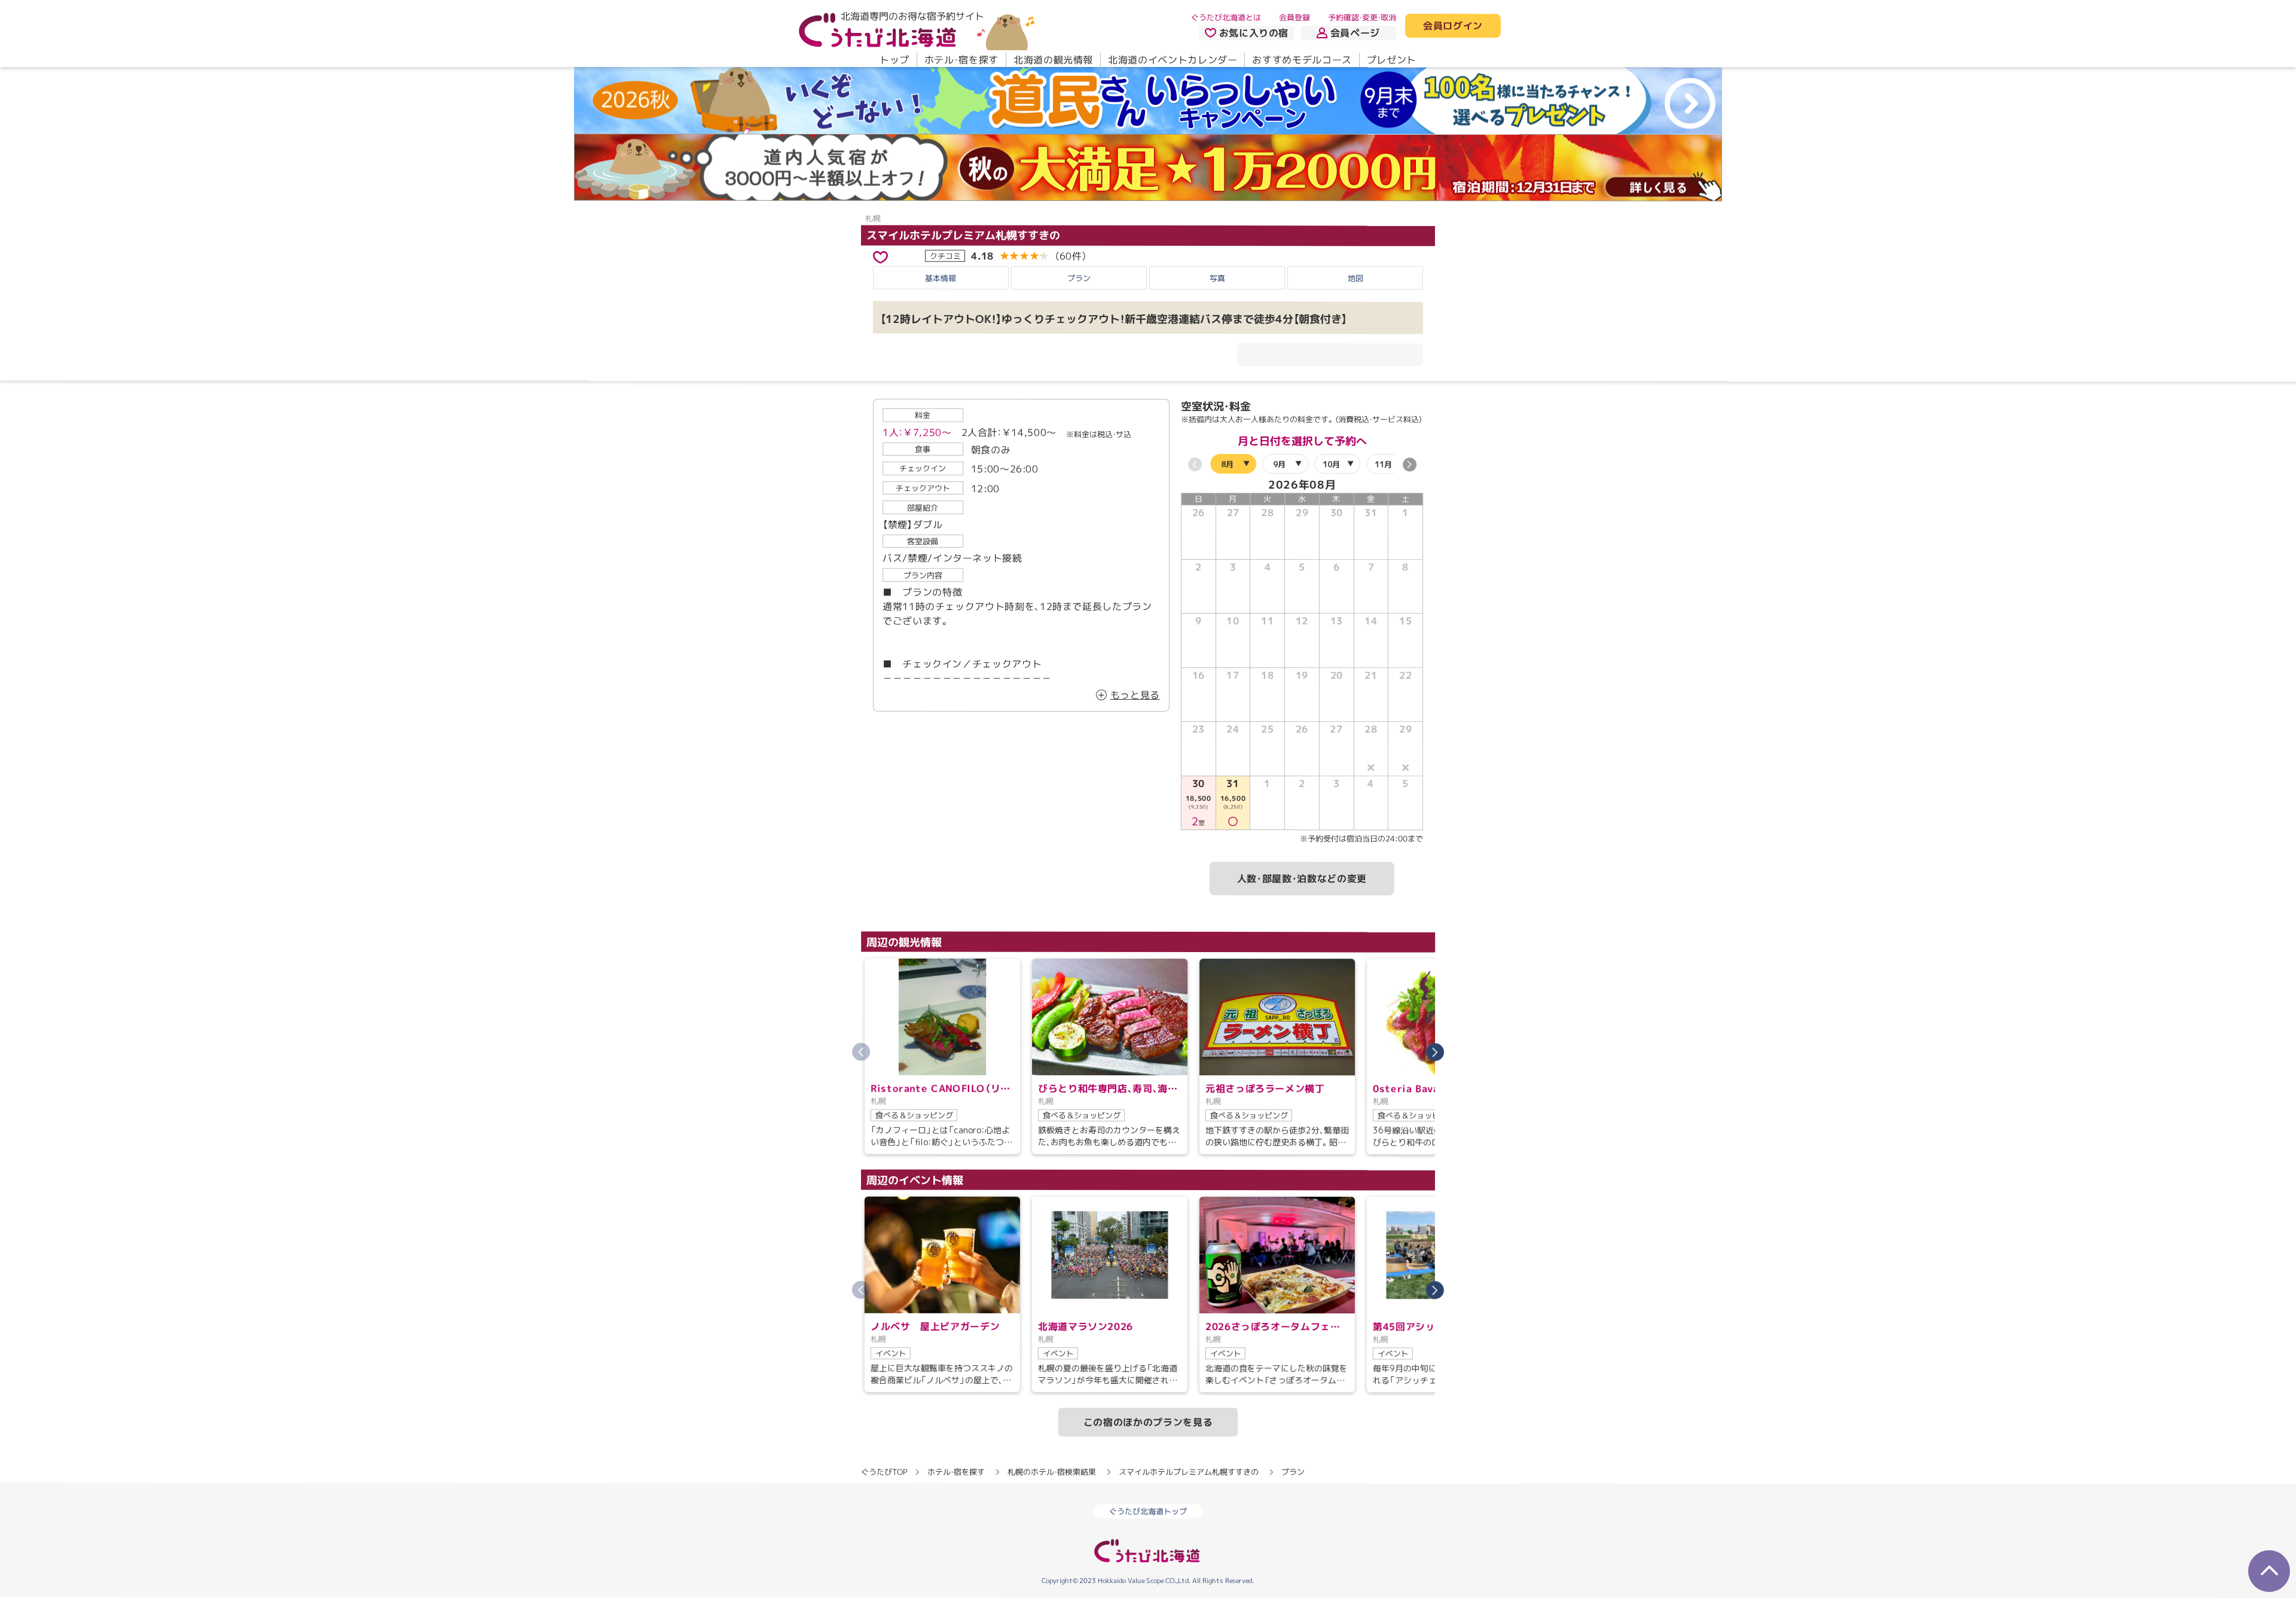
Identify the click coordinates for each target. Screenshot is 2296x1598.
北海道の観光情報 (1053, 60)
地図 (1355, 278)
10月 (1331, 464)
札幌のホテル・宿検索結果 (1052, 1472)
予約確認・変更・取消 (1362, 17)
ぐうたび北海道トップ (1148, 1511)
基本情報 (941, 277)
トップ (894, 60)
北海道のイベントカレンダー (1173, 60)
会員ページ (1355, 33)
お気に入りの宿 (1254, 33)
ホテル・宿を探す (961, 60)
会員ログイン (1453, 26)
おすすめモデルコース (1302, 60)
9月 (1279, 464)
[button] (1410, 465)
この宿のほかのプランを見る (1148, 1422)
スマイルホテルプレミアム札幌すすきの (963, 235)
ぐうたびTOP (884, 1472)
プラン (1079, 277)
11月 (1383, 464)
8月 (1227, 464)
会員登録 (1294, 17)
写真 (1217, 277)
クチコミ (945, 255)
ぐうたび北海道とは (1226, 17)
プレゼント (1392, 60)
